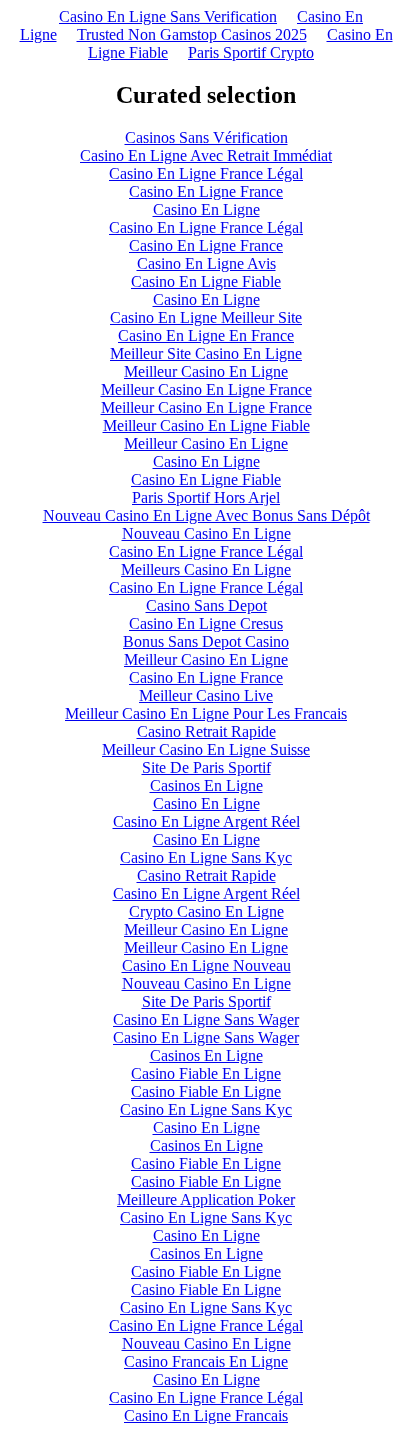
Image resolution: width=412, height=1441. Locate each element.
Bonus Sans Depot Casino (206, 641)
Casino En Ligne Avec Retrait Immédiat (206, 155)
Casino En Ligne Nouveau (206, 965)
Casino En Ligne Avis (206, 263)
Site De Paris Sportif (206, 767)
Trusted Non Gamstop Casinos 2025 (192, 34)
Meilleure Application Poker (206, 1199)
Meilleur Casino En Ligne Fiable (206, 425)
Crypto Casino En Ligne (206, 911)
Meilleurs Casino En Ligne (206, 569)
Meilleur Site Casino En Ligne (206, 353)
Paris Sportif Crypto (251, 52)
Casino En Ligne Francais (206, 1415)
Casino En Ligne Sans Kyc (206, 857)
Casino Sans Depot (206, 605)
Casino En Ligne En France (206, 335)
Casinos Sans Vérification (206, 137)
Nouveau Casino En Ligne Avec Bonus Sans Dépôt (206, 515)
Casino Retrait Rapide (206, 731)
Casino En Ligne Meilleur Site (206, 317)
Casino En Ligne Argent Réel (206, 821)
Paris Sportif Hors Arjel (206, 497)
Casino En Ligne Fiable (206, 281)
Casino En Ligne (206, 209)
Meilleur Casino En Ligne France (206, 389)
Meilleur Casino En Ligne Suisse (206, 749)
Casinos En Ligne (206, 785)
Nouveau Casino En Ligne (206, 533)
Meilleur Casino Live (206, 695)
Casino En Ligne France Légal (206, 173)
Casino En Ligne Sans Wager (206, 1019)
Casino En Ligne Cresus (206, 623)
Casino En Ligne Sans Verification (168, 16)
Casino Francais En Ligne (206, 1361)
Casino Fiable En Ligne (206, 1073)
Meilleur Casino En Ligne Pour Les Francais (206, 713)
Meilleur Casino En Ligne (206, 371)
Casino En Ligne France (206, 191)
